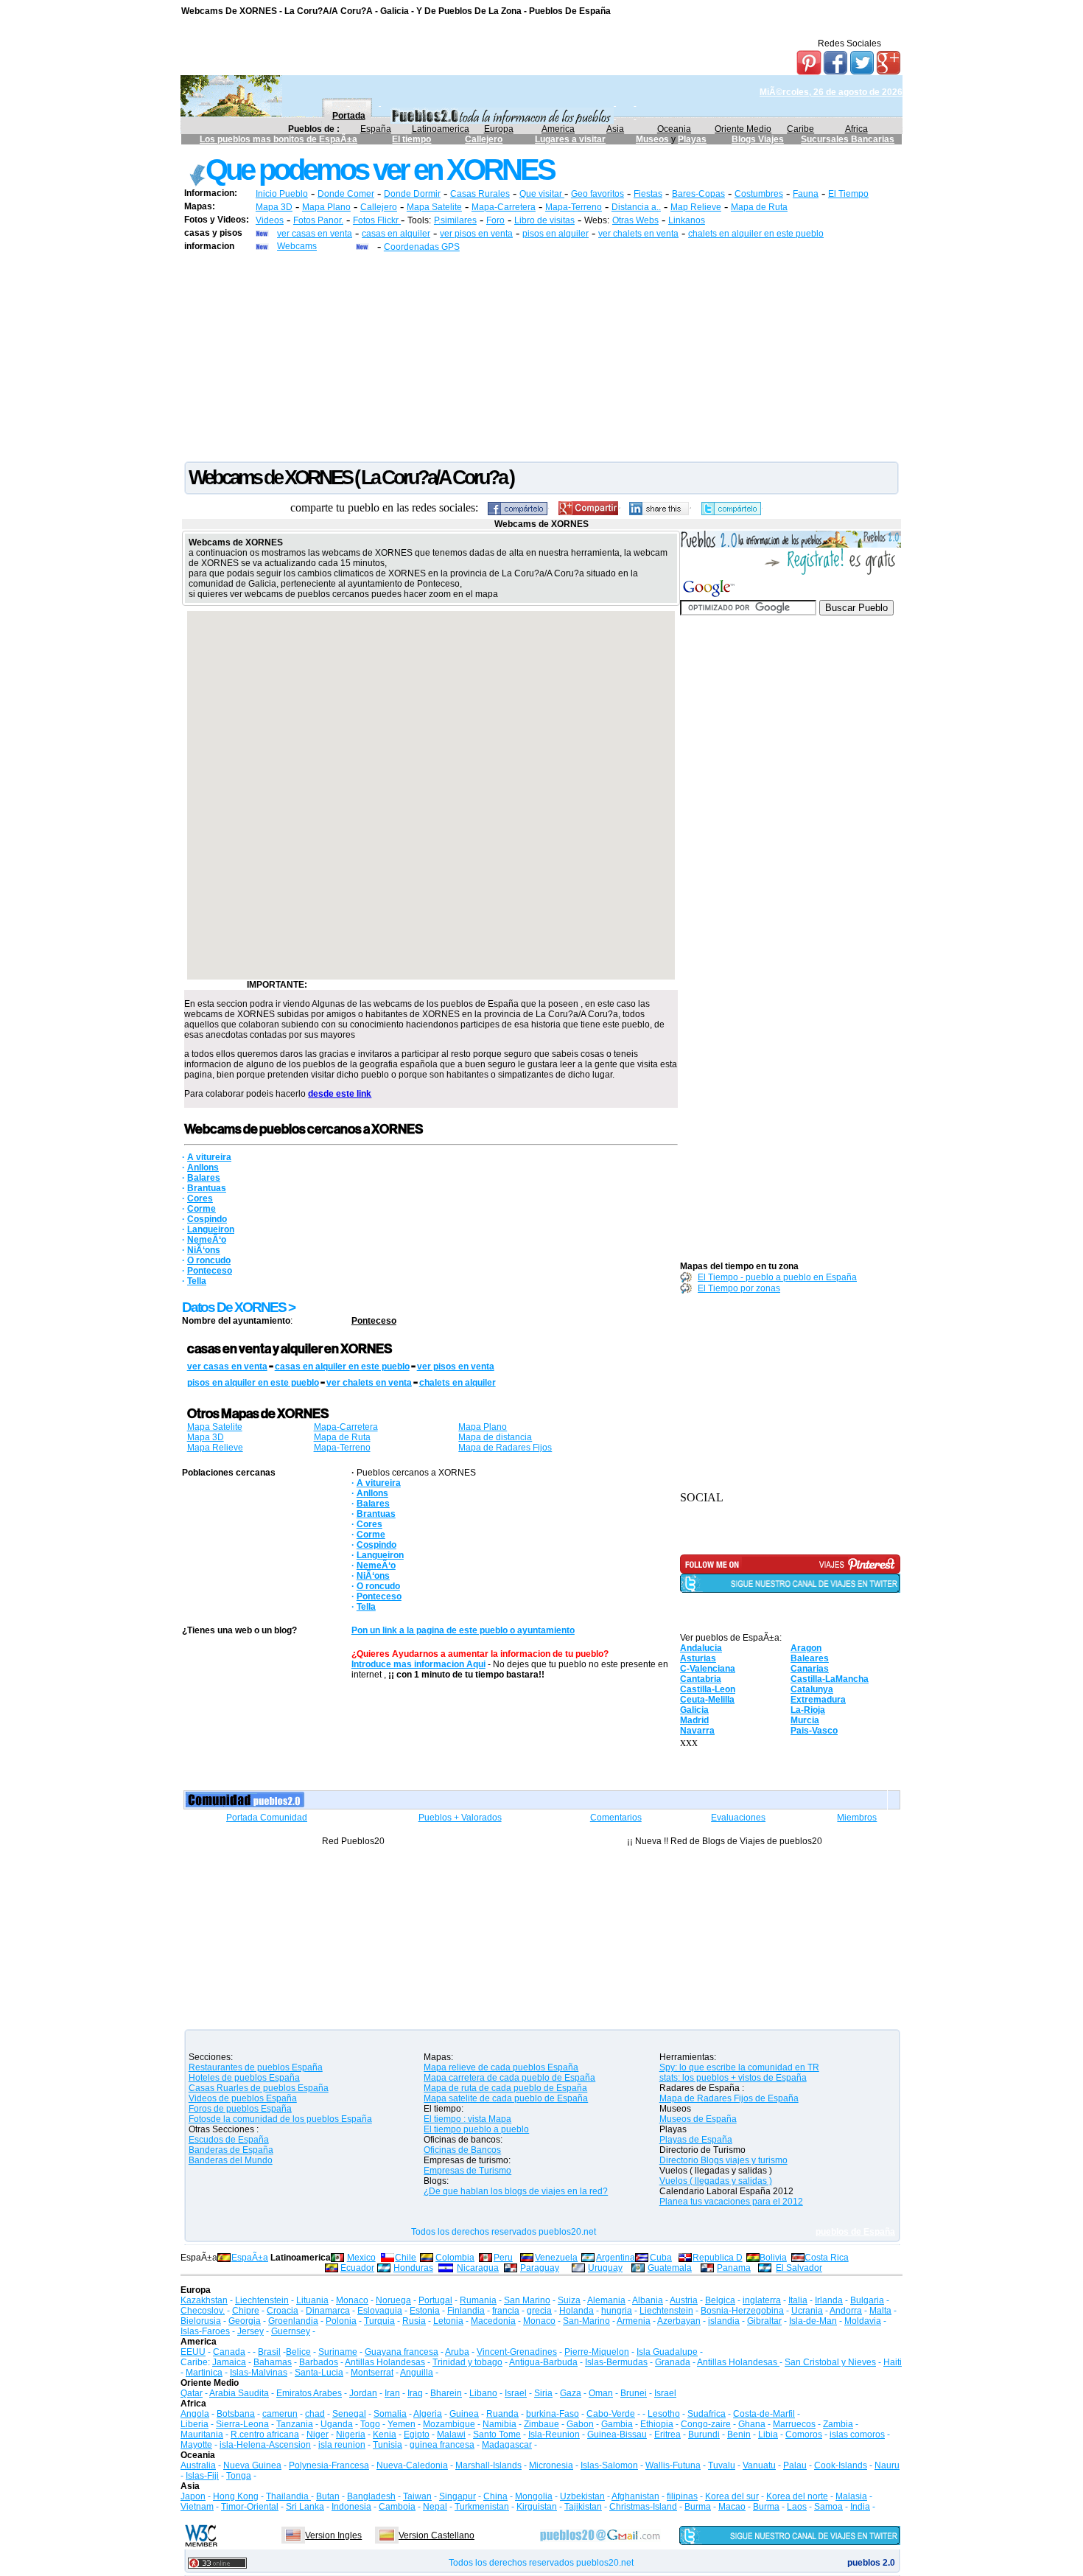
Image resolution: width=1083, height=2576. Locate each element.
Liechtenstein (262, 2300)
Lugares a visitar (570, 139)
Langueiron (211, 1229)
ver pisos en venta (476, 234)
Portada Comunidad (267, 1818)
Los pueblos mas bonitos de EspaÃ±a (278, 139)
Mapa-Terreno (574, 207)
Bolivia (773, 2258)
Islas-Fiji (202, 2476)
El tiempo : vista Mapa (467, 2119)
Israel (516, 2393)
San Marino (527, 2300)
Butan (328, 2496)
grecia (539, 2311)
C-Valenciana (708, 1669)
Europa (499, 129)
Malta (880, 2311)
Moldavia (863, 2321)
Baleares (810, 1658)
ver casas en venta (315, 234)
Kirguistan (537, 2507)
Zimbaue (541, 2424)
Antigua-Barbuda (543, 2362)
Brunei (634, 2393)
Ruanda (502, 2414)
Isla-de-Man (813, 2321)
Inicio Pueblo (282, 194)
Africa (856, 129)
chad (315, 2414)
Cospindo (207, 1219)
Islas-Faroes (205, 2331)
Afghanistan (635, 2496)
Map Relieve (696, 207)
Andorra (846, 2311)
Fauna (806, 194)
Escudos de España (229, 2140)
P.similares (455, 220)
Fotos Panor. (318, 220)
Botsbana (236, 2414)
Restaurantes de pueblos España (256, 2067)
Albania (648, 2300)
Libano (483, 2393)
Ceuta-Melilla (707, 1700)
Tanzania (295, 2424)
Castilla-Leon (708, 1689)
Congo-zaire (706, 2424)
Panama (734, 2268)
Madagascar (507, 2445)
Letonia (448, 2321)
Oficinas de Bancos (462, 2150)
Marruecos (794, 2424)
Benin (739, 2434)
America (558, 129)
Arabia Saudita (239, 2393)
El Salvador (799, 2268)
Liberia (194, 2424)
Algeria (428, 2414)
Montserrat (372, 2373)
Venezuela (556, 2258)
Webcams (297, 246)
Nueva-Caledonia (412, 2465)
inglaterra (762, 2300)
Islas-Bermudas (616, 2362)
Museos (653, 139)
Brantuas (207, 1188)
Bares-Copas (698, 194)
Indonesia (351, 2507)
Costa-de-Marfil (764, 2414)
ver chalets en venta (638, 234)
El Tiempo (848, 194)
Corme (201, 1209)
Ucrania (807, 2311)
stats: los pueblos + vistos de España (733, 2078)
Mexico (361, 2258)
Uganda (337, 2424)
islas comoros (857, 2434)
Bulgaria (867, 2300)
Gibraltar (764, 2321)
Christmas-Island (643, 2507)
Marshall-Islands (488, 2465)
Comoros (804, 2434)
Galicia (694, 1710)
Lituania (312, 2300)
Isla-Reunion (554, 2434)
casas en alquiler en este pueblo (342, 1366)
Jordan (363, 2393)
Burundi (704, 2434)
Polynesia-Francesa (329, 2465)
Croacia (283, 2311)
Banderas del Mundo (231, 2160)
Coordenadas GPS (422, 247)
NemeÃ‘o (207, 1240)
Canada (229, 2352)
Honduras (413, 2268)
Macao (732, 2507)
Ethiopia (657, 2424)
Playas (692, 139)
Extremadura (818, 1700)
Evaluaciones (738, 1818)
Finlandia (466, 2311)
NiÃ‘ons (204, 1250)
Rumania (478, 2300)
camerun (280, 2414)
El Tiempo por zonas (739, 1288)
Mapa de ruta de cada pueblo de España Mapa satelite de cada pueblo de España (506, 2093)
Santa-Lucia (319, 2373)
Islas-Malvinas (259, 2373)
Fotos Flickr (377, 220)
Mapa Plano (326, 207)
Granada (673, 2362)
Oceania (674, 129)
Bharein (446, 2393)
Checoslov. (203, 2311)
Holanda (576, 2311)
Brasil (269, 2352)
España (376, 129)
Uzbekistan (582, 2496)
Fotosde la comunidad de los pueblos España (280, 2119)
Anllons (203, 1167)
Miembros (857, 1818)
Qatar (192, 2393)
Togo (370, 2424)
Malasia (851, 2496)
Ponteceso (210, 1271)
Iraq (415, 2393)
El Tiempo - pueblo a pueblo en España (777, 1277)
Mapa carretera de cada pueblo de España (509, 2078)
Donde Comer (346, 194)
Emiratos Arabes (309, 2393)
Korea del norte (797, 2496)
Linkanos (687, 220)
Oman (601, 2393)
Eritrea (667, 2434)
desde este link (340, 1094)
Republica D (718, 2258)
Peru (503, 2258)
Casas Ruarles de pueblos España (259, 2088)
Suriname (338, 2352)
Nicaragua (478, 2268)
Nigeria (351, 2434)
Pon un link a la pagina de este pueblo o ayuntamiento (463, 1630)
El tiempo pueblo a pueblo (476, 2129)
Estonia (425, 2311)
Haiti (893, 2362)
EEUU (193, 2352)
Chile (406, 2258)
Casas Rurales (480, 194)
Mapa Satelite (434, 207)
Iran (392, 2393)
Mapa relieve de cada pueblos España (501, 2067)
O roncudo (209, 1260)
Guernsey (291, 2331)
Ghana (752, 2424)
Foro (495, 220)
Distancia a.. (636, 207)
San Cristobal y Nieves (830, 2362)
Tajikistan (583, 2507)
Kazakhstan (204, 2300)
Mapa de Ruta (759, 207)
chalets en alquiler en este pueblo (756, 234)
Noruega (393, 2300)
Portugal (435, 2300)
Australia (198, 2465)
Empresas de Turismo (467, 2171)
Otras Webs (635, 220)
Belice (298, 2352)
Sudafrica (707, 2414)
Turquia (379, 2321)
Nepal (435, 2507)
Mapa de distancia (495, 1437)
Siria (543, 2393)
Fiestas (648, 194)
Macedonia (493, 2321)
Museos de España (698, 2119)
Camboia (397, 2507)
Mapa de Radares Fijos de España (729, 2098)
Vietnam (197, 2507)
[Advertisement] (541, 356)
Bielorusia (201, 2321)
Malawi (451, 2434)
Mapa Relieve (215, 1448)
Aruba (457, 2352)
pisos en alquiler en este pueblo (253, 1383)
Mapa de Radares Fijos (505, 1448)
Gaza (571, 2393)
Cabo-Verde (611, 2414)
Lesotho (664, 2414)
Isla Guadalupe (667, 2352)
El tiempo (411, 139)
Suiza (569, 2300)
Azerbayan (679, 2321)
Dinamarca (328, 2311)
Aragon (806, 1648)
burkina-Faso (553, 2414)
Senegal (349, 2414)
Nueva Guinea (252, 2465)
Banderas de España (231, 2150)
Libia (768, 2434)
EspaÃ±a (250, 2258)
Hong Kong (236, 2496)
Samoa (828, 2507)
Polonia (341, 2321)
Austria (684, 2300)
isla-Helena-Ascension (265, 2445)
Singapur (458, 2496)
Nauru (887, 2465)
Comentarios (616, 1818)
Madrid (694, 1720)
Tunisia (388, 2445)
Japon (193, 2496)
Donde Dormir (412, 194)
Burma (698, 2507)
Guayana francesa (402, 2352)
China (495, 2496)
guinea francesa (442, 2445)
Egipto (417, 2434)
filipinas (682, 2496)
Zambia (838, 2424)
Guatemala (670, 2268)
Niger (318, 2434)
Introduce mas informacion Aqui (418, 1664)
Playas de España (696, 2140)
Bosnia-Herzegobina (742, 2311)
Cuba (661, 2258)
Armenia (634, 2321)
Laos (797, 2507)
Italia (798, 2300)
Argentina (616, 2258)
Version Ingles (333, 2535)
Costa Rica (827, 2258)
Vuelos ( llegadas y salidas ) (716, 2181)
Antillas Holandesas (385, 2362)
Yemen (402, 2424)
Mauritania (202, 2434)
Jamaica (229, 2362)
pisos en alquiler (555, 234)
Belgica (720, 2300)
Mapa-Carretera (504, 207)
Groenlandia (293, 2321)
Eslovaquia (380, 2311)
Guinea (464, 2414)
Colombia (455, 2258)
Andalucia (701, 1648)
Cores (200, 1198)
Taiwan (417, 2496)
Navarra (697, 1731)
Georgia (245, 2321)
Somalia (390, 2414)
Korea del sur (732, 2496)
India (860, 2507)
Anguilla (417, 2373)
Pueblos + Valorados (460, 1818)
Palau (795, 2465)
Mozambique (449, 2424)
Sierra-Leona (242, 2424)
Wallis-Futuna (673, 2465)
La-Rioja (808, 1710)
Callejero (484, 139)
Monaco (352, 2300)
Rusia (414, 2321)
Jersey (250, 2331)
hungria (617, 2311)
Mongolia (534, 2496)
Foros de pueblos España (240, 2109)
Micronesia (551, 2465)
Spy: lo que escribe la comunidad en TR (739, 2067)
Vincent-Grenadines (517, 2352)
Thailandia (288, 2496)
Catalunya (812, 1689)
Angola (195, 2414)
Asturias (698, 1658)
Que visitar (542, 194)
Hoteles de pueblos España (244, 2078)
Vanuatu (759, 2465)
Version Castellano (437, 2535)
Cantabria (701, 1679)
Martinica (204, 2373)
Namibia (500, 2424)
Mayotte (196, 2445)
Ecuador (357, 2268)
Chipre (246, 2311)
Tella (197, 1281)
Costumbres (759, 194)
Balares (204, 1178)
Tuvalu (722, 2465)
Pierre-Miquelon (597, 2352)
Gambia (617, 2424)
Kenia (385, 2434)
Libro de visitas (544, 220)
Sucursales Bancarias (848, 139)
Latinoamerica (441, 129)
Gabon (580, 2424)
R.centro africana (265, 2434)
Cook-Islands (841, 2465)
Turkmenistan (482, 2507)
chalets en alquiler (458, 1383)
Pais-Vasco (814, 1731)
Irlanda (829, 2300)
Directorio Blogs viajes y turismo (723, 2160)
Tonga (239, 2476)
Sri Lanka (305, 2507)
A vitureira (209, 1157)
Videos (270, 220)
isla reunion (342, 2445)
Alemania (606, 2300)
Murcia (805, 1720)
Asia (615, 129)
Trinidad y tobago (467, 2362)
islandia (724, 2321)
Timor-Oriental (250, 2507)
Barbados (319, 2362)
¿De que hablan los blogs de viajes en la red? (516, 2191)
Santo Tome (497, 2434)
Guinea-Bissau (617, 2434)
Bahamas (273, 2362)
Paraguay (540, 2268)
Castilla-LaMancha (830, 1679)
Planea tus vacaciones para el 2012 (731, 2202)
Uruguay (605, 2268)
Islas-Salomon (609, 2465)
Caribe (800, 129)
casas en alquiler (396, 234)
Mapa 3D (274, 207)
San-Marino (586, 2321)
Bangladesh (371, 2496)
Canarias (810, 1669)
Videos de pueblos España (243, 2098)
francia (506, 2311)
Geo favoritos (597, 194)
